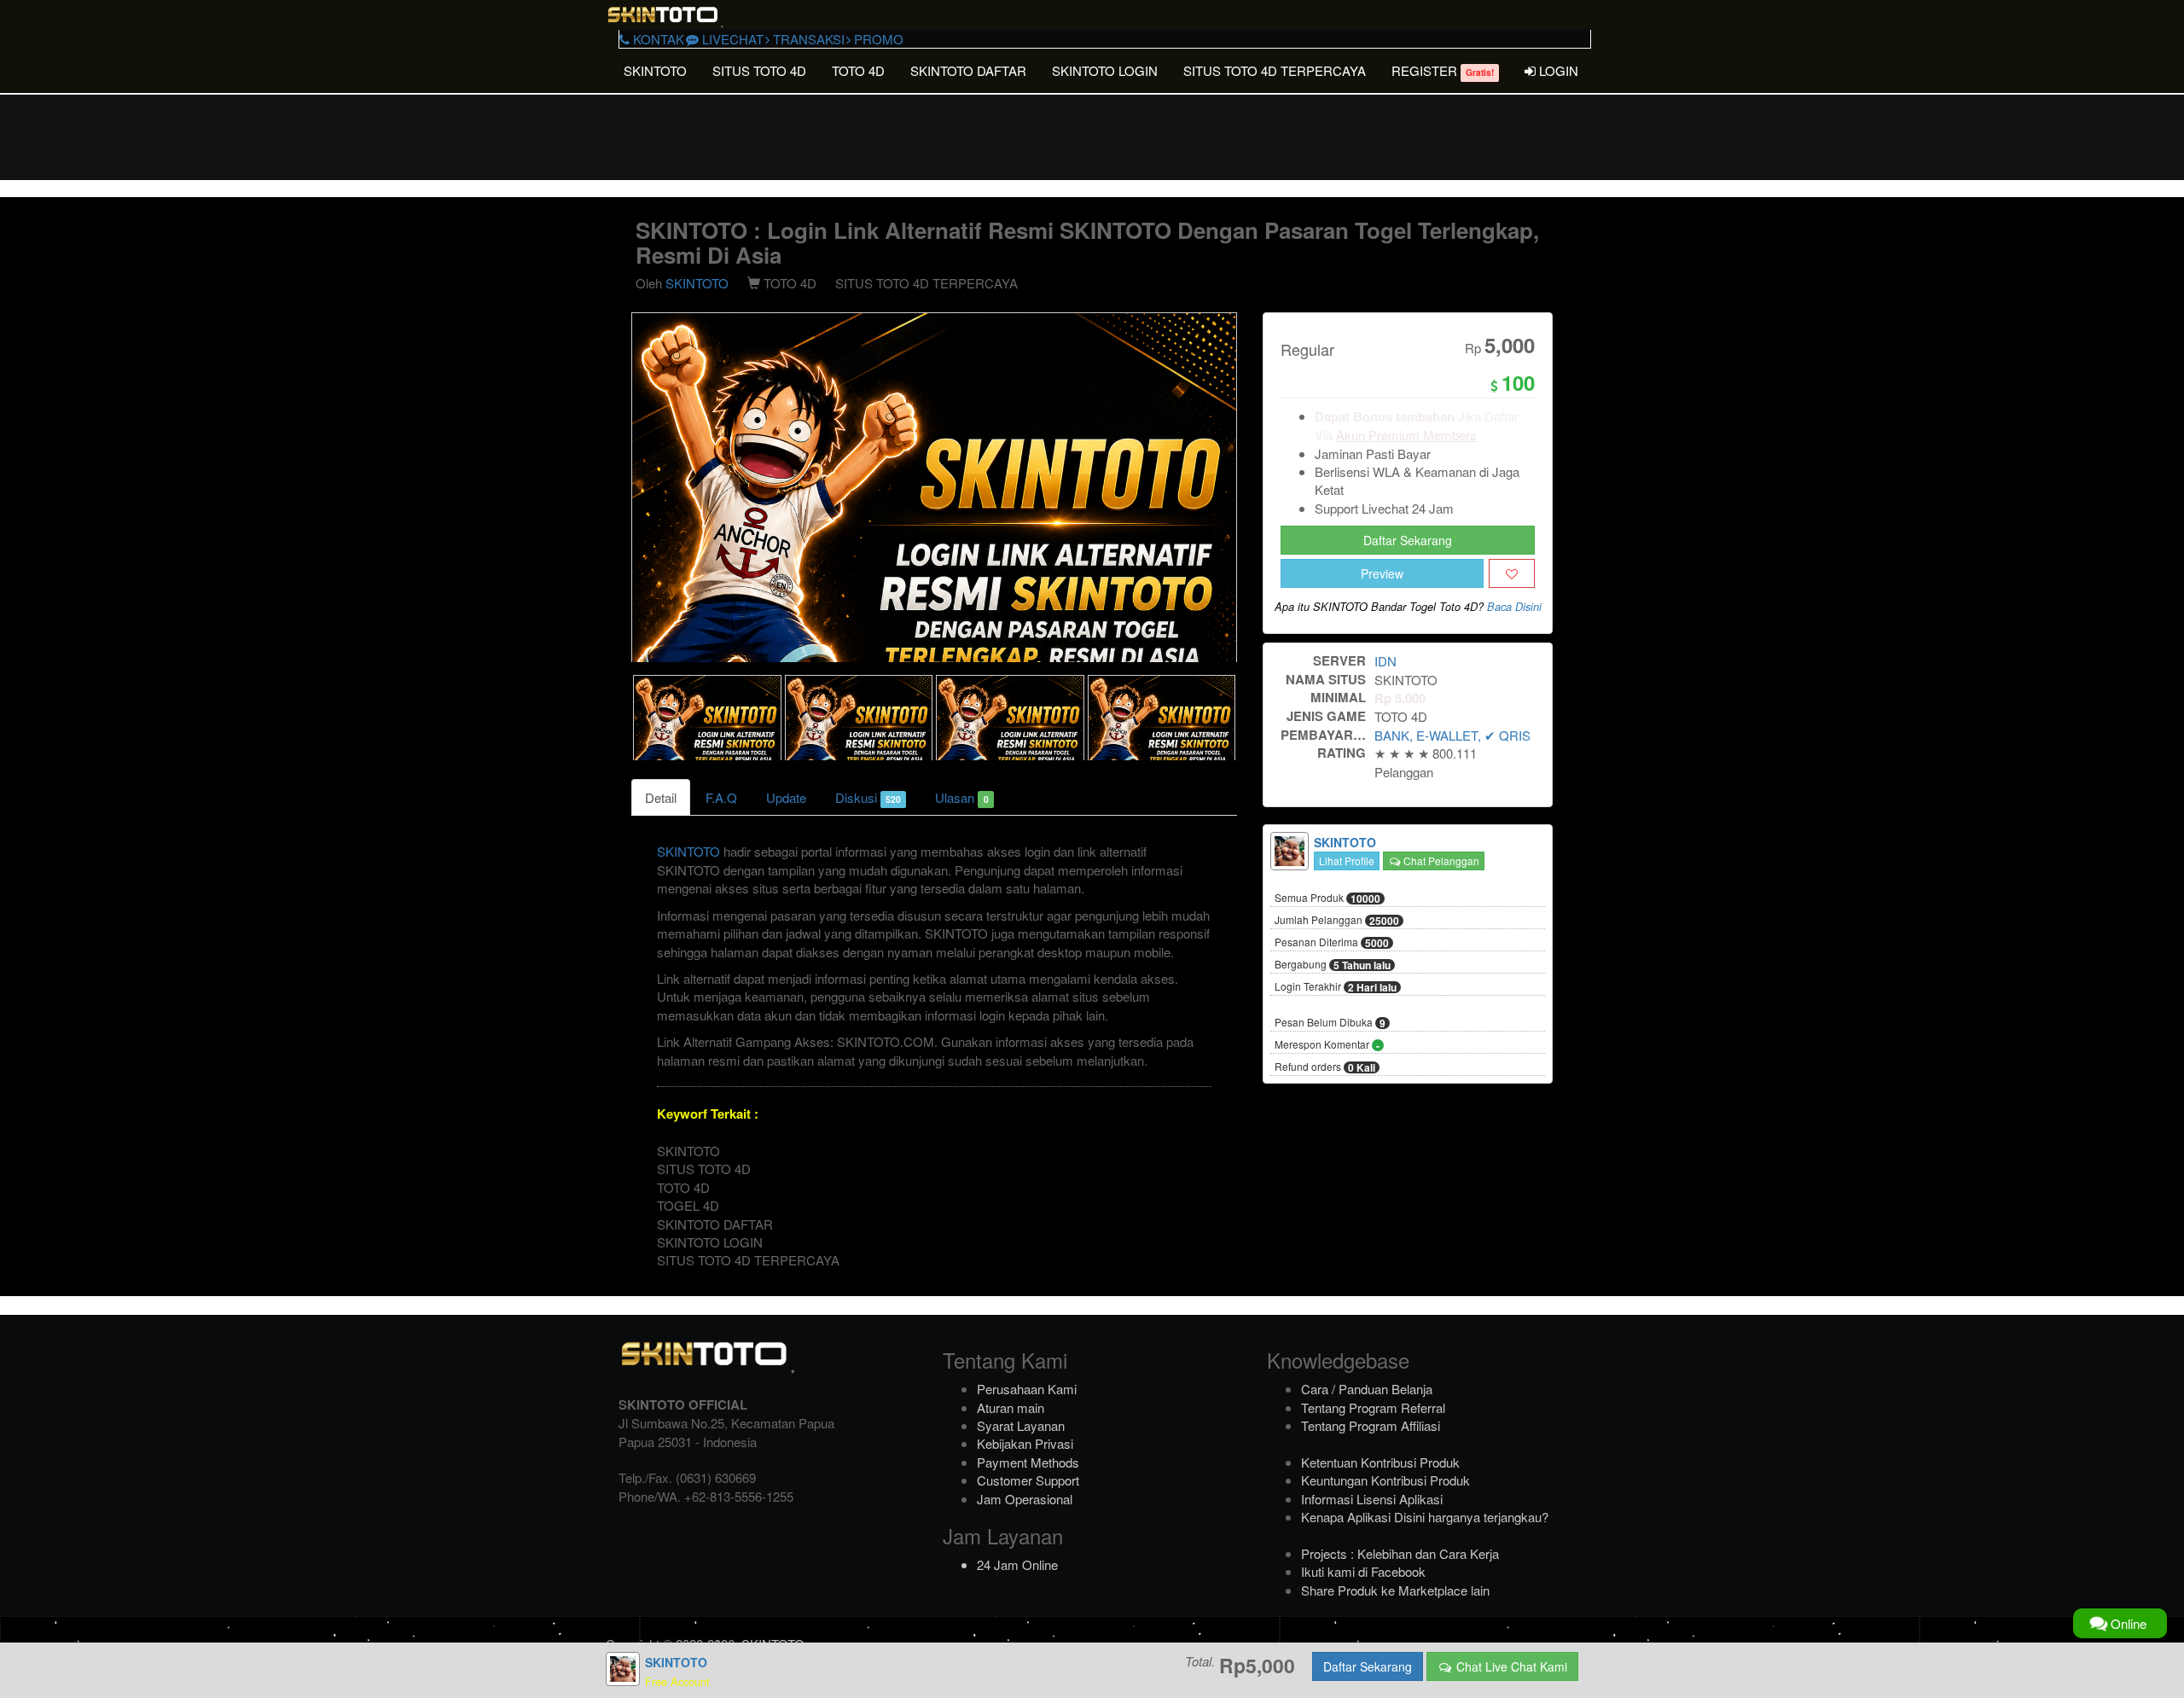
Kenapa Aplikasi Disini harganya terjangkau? (1425, 1517)
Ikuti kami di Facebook (1363, 1571)
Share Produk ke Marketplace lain (1395, 1590)
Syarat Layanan (1021, 1425)
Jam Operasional (1025, 1499)
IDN (1385, 661)
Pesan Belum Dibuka (1330, 1023)
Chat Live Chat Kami (1510, 1666)
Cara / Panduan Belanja (1367, 1389)
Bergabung (1333, 965)
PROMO (877, 39)
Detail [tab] (661, 797)
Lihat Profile (1347, 861)
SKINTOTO (655, 70)
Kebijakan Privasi (1025, 1443)
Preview (1382, 573)
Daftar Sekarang (1408, 540)
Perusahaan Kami (1027, 1389)
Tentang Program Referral (1373, 1407)
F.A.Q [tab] (721, 797)
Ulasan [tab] (961, 797)
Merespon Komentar (1327, 1045)
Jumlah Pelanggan (1337, 921)
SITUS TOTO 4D (759, 70)
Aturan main (1011, 1407)
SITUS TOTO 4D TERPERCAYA (1275, 70)
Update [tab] (786, 797)
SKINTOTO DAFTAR (968, 70)
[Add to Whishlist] (1512, 573)
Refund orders (1325, 1067)
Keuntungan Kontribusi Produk (1385, 1480)
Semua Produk (1327, 898)
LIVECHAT (731, 39)
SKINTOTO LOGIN (1105, 70)
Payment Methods (1028, 1462)
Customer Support (1028, 1480)
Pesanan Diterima (1332, 943)
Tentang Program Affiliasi (1371, 1425)
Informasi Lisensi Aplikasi (1372, 1499)
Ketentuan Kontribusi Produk (1380, 1462)
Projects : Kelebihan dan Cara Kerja (1400, 1553)
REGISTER (1443, 70)
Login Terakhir (1336, 987)
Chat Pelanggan (1440, 861)
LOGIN (1557, 70)
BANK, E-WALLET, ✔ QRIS (1452, 735)
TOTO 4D (858, 70)
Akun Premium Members (1406, 435)
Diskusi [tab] (868, 797)
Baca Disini (1514, 607)
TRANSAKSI (807, 39)
